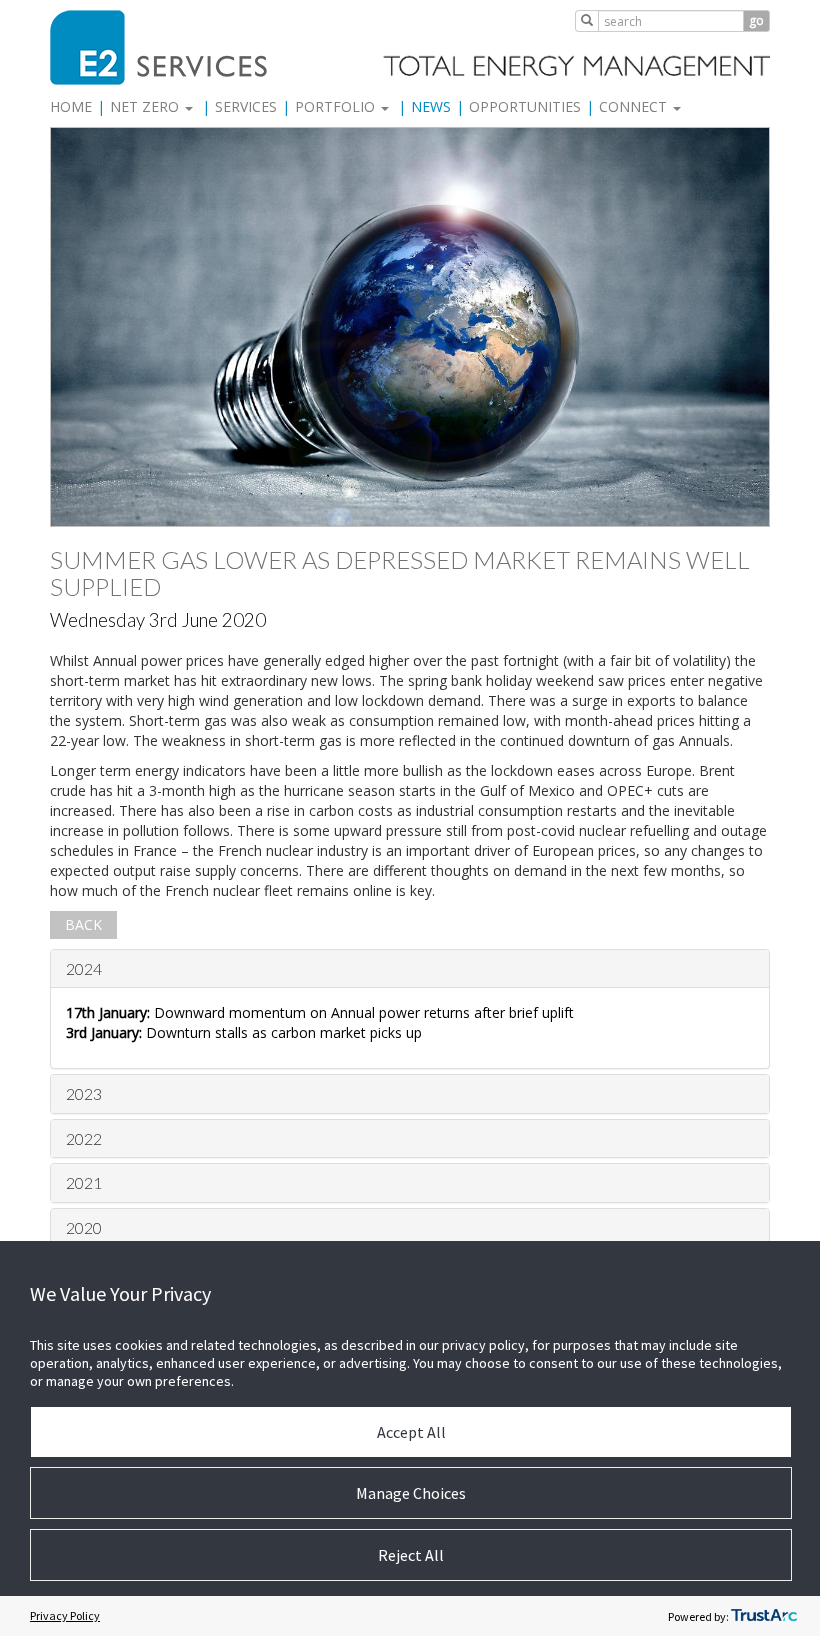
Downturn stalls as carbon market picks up (244, 1032)
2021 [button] (84, 1182)
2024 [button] (84, 968)
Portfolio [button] (337, 106)
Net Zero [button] (146, 106)
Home (71, 106)
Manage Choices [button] (411, 1493)
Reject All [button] (411, 1555)
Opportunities (525, 106)
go (756, 20)
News (431, 106)
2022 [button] (84, 1138)
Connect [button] (635, 106)
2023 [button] (84, 1093)
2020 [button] (84, 1227)
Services (246, 106)
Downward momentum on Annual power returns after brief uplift (320, 1012)
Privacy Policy (65, 1615)
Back (83, 924)
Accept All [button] (411, 1432)
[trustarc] (764, 1616)
